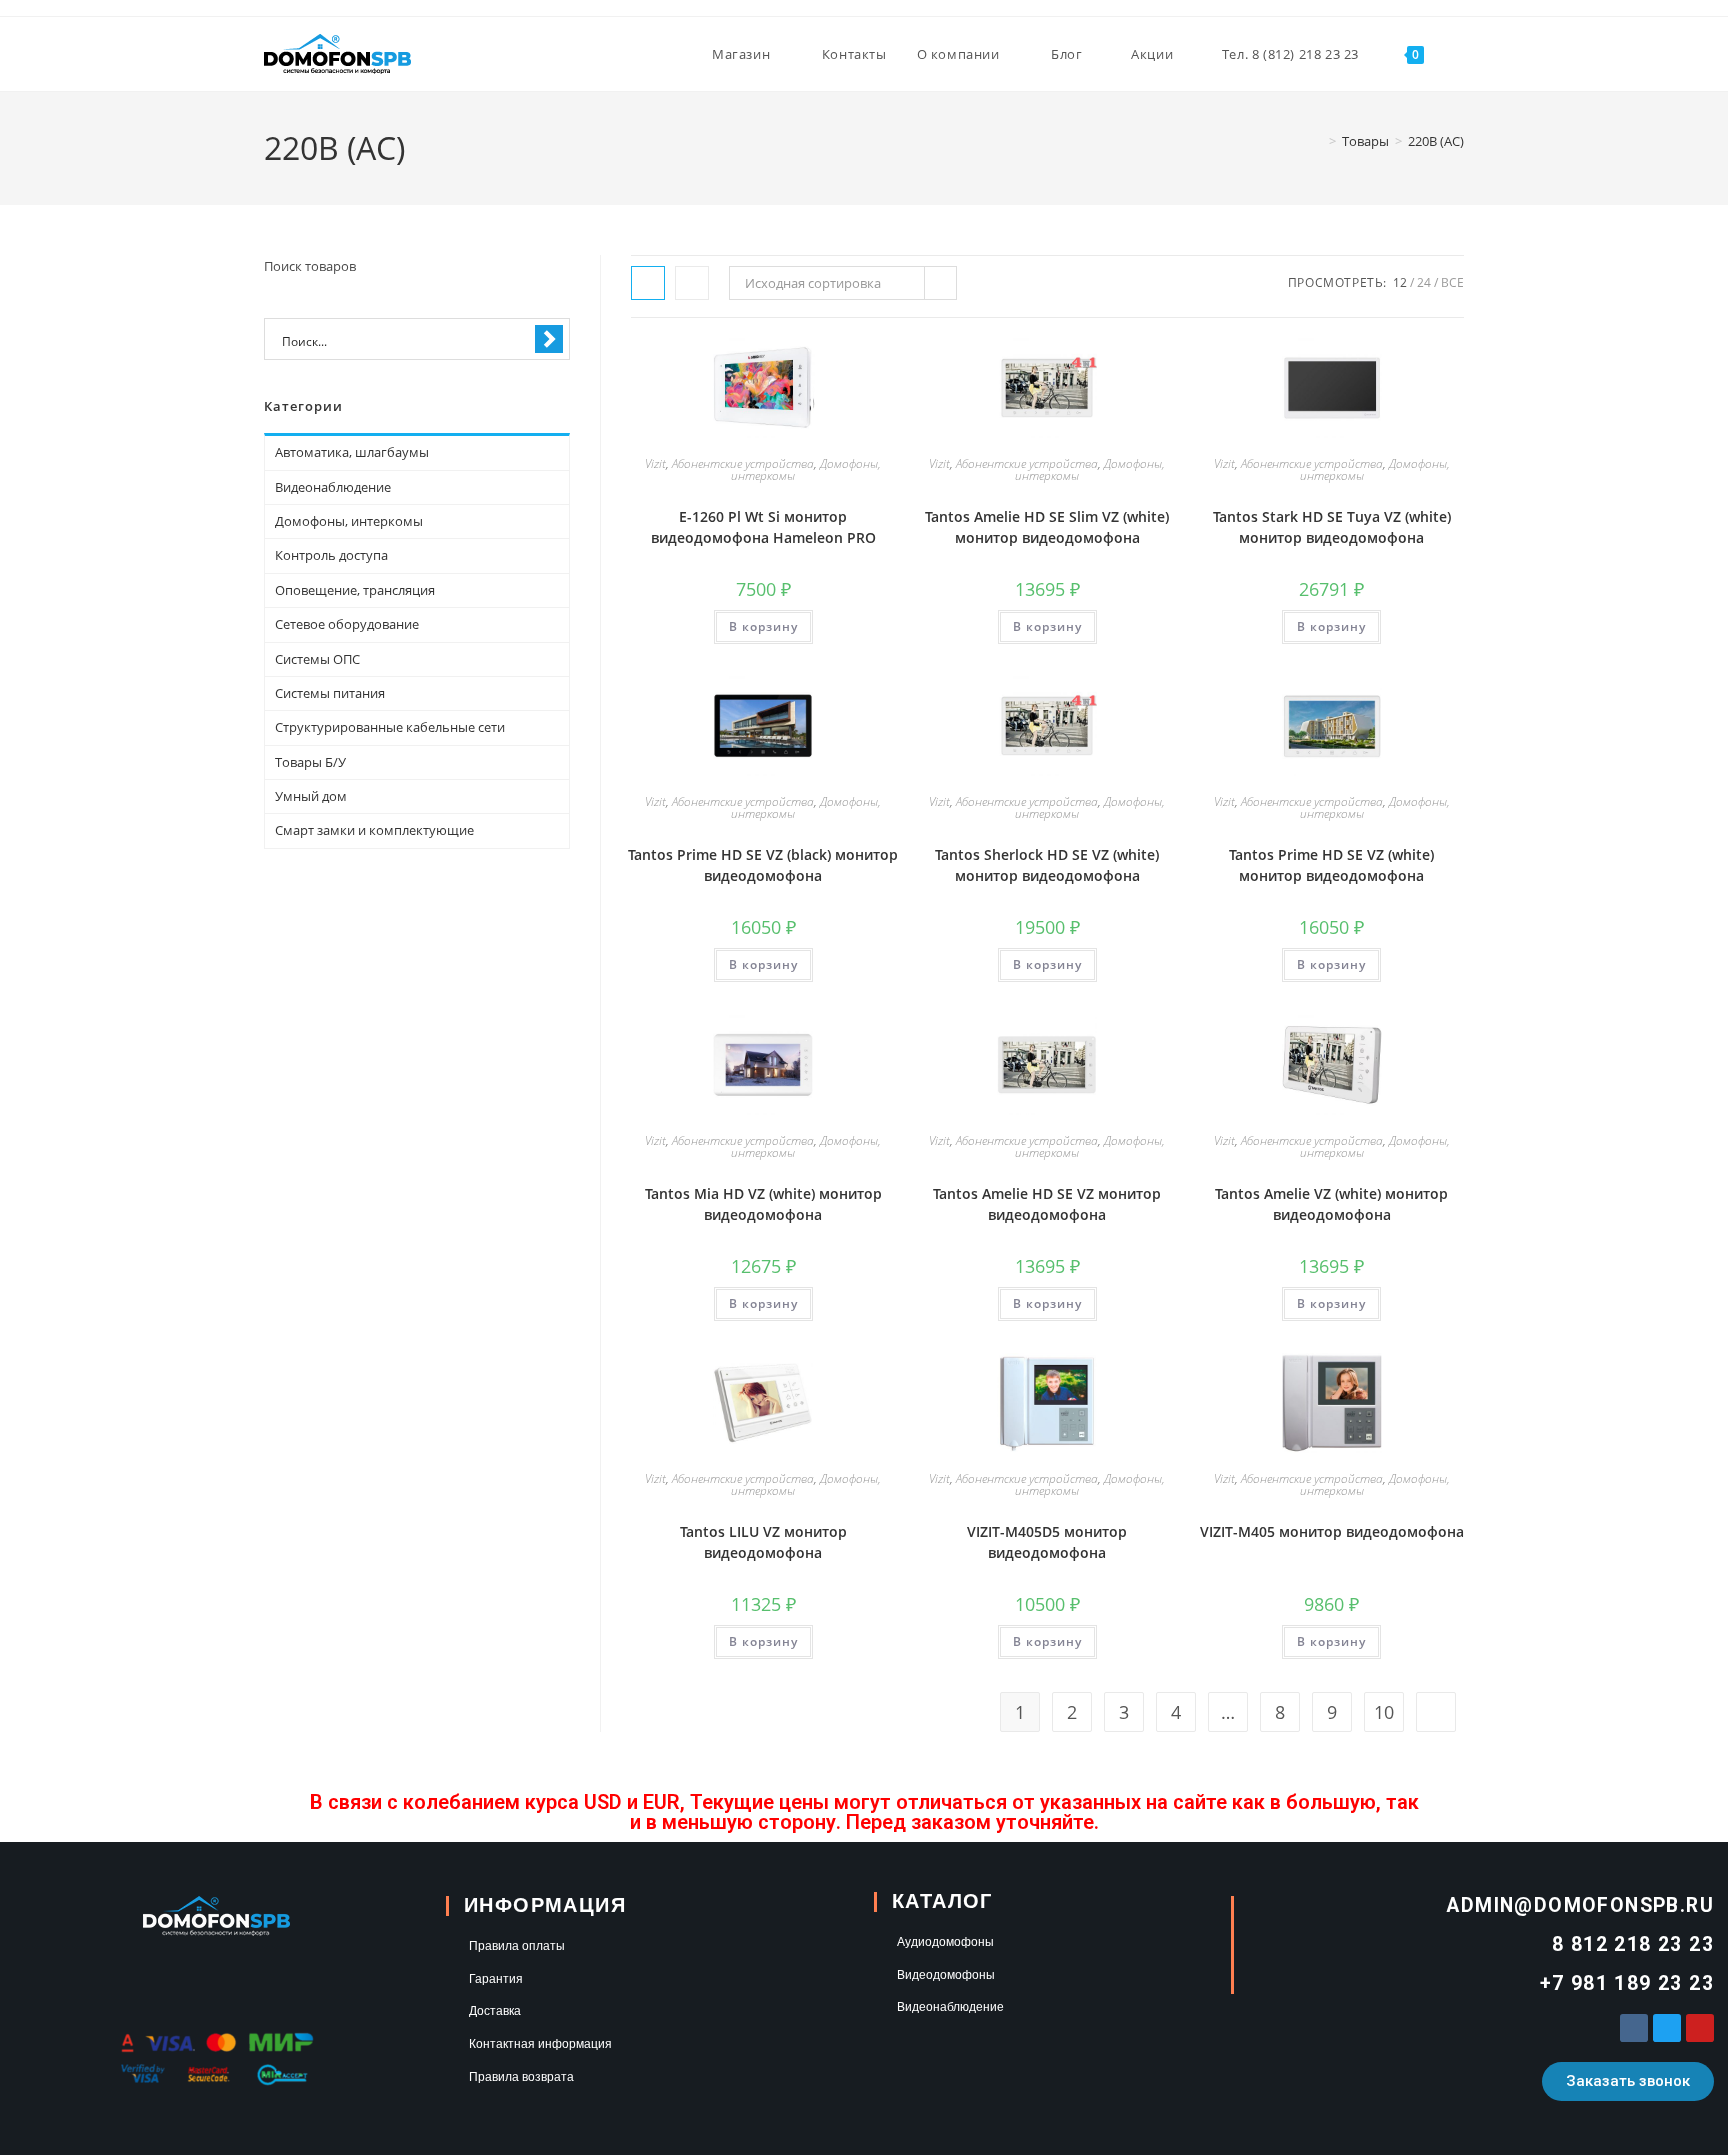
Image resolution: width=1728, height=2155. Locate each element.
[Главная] (1318, 141)
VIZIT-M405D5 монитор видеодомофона (1047, 1542)
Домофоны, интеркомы (349, 521)
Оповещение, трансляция (355, 590)
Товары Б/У (310, 762)
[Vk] (1634, 2028)
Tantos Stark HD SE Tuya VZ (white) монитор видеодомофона (1332, 527)
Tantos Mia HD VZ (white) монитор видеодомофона (763, 1204)
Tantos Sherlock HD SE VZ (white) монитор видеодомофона (1047, 865)
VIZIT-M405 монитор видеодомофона (1332, 1531)
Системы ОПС (317, 659)
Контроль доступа (331, 555)
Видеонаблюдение (333, 487)
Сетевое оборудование (347, 624)
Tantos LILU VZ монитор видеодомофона (763, 1542)
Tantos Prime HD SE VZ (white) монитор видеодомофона (1331, 865)
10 (1384, 1712)
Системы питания (330, 693)
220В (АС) (1436, 141)
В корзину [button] (763, 626)
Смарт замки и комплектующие (374, 830)
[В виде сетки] (648, 283)
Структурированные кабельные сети (390, 727)
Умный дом (311, 796)
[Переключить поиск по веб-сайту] (1459, 54)
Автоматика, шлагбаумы (352, 452)
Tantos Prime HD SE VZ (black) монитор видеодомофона (763, 865)
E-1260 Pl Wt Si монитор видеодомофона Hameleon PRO (763, 527)
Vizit (655, 463)
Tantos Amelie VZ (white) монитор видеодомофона (1331, 1204)
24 (1424, 282)
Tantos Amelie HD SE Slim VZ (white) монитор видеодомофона (1047, 527)
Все (1452, 282)
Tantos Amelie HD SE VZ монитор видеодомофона (1047, 1204)
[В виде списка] (692, 283)
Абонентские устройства (743, 463)
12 (1400, 282)
